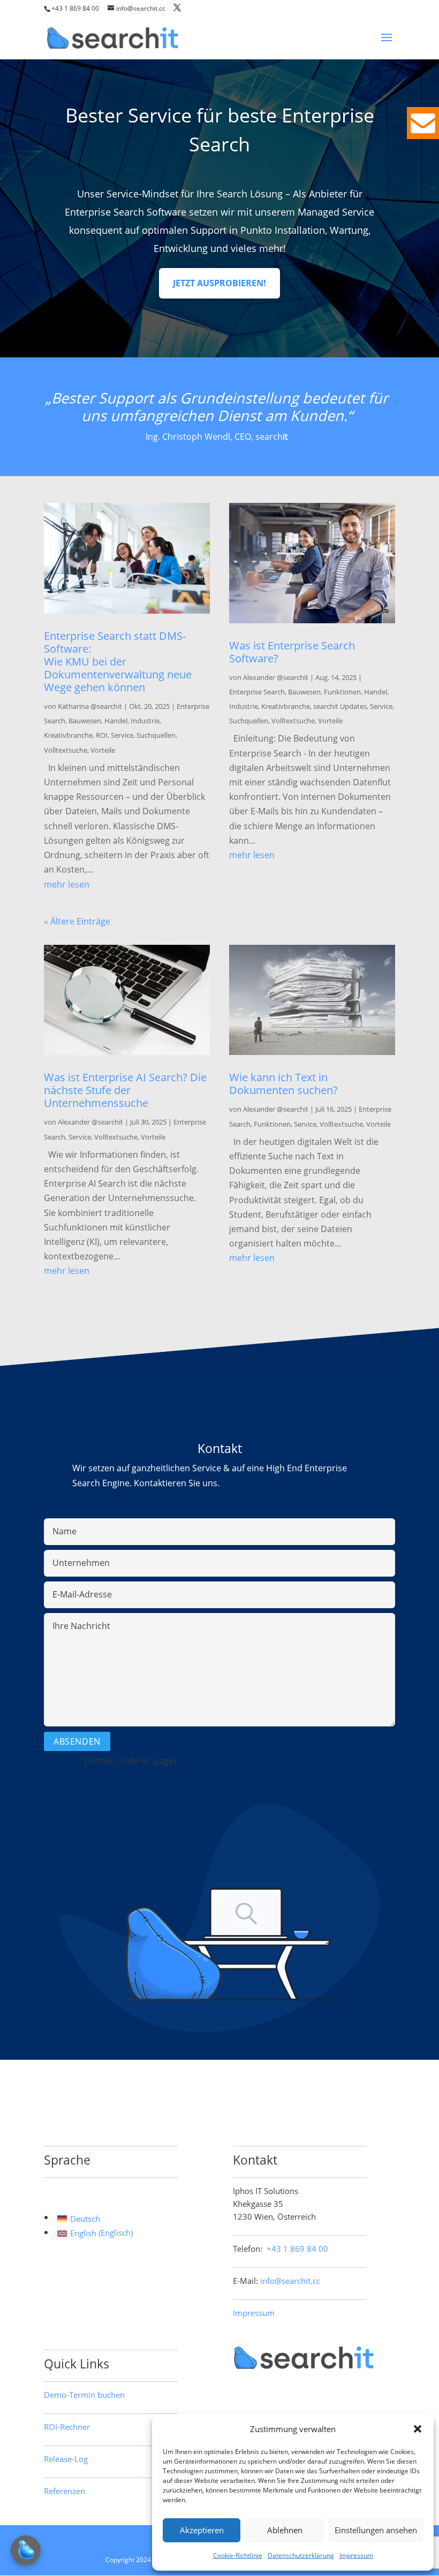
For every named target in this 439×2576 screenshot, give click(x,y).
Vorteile (103, 750)
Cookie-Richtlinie (238, 2555)
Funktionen (342, 692)
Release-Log (66, 2459)
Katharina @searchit (90, 706)
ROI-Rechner (67, 2427)
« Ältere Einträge (77, 921)
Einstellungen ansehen (376, 2530)
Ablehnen (285, 2530)
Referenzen (65, 2491)
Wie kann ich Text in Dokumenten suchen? (283, 1084)
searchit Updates (340, 706)
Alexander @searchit (276, 677)
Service (122, 735)
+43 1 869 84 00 (75, 8)
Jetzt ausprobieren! (219, 283)
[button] (418, 2429)
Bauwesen (85, 721)
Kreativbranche (68, 735)
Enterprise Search (257, 692)
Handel (116, 721)
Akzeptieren (202, 2530)
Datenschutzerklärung (301, 2555)
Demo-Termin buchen (84, 2395)
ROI (102, 735)
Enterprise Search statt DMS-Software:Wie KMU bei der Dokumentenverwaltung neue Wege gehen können (118, 662)
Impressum (356, 2555)
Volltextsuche (66, 750)
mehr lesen (67, 884)
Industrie (145, 721)
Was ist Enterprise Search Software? (292, 652)
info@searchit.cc (290, 2281)
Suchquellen (156, 735)
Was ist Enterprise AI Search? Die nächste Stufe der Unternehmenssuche (125, 1090)
